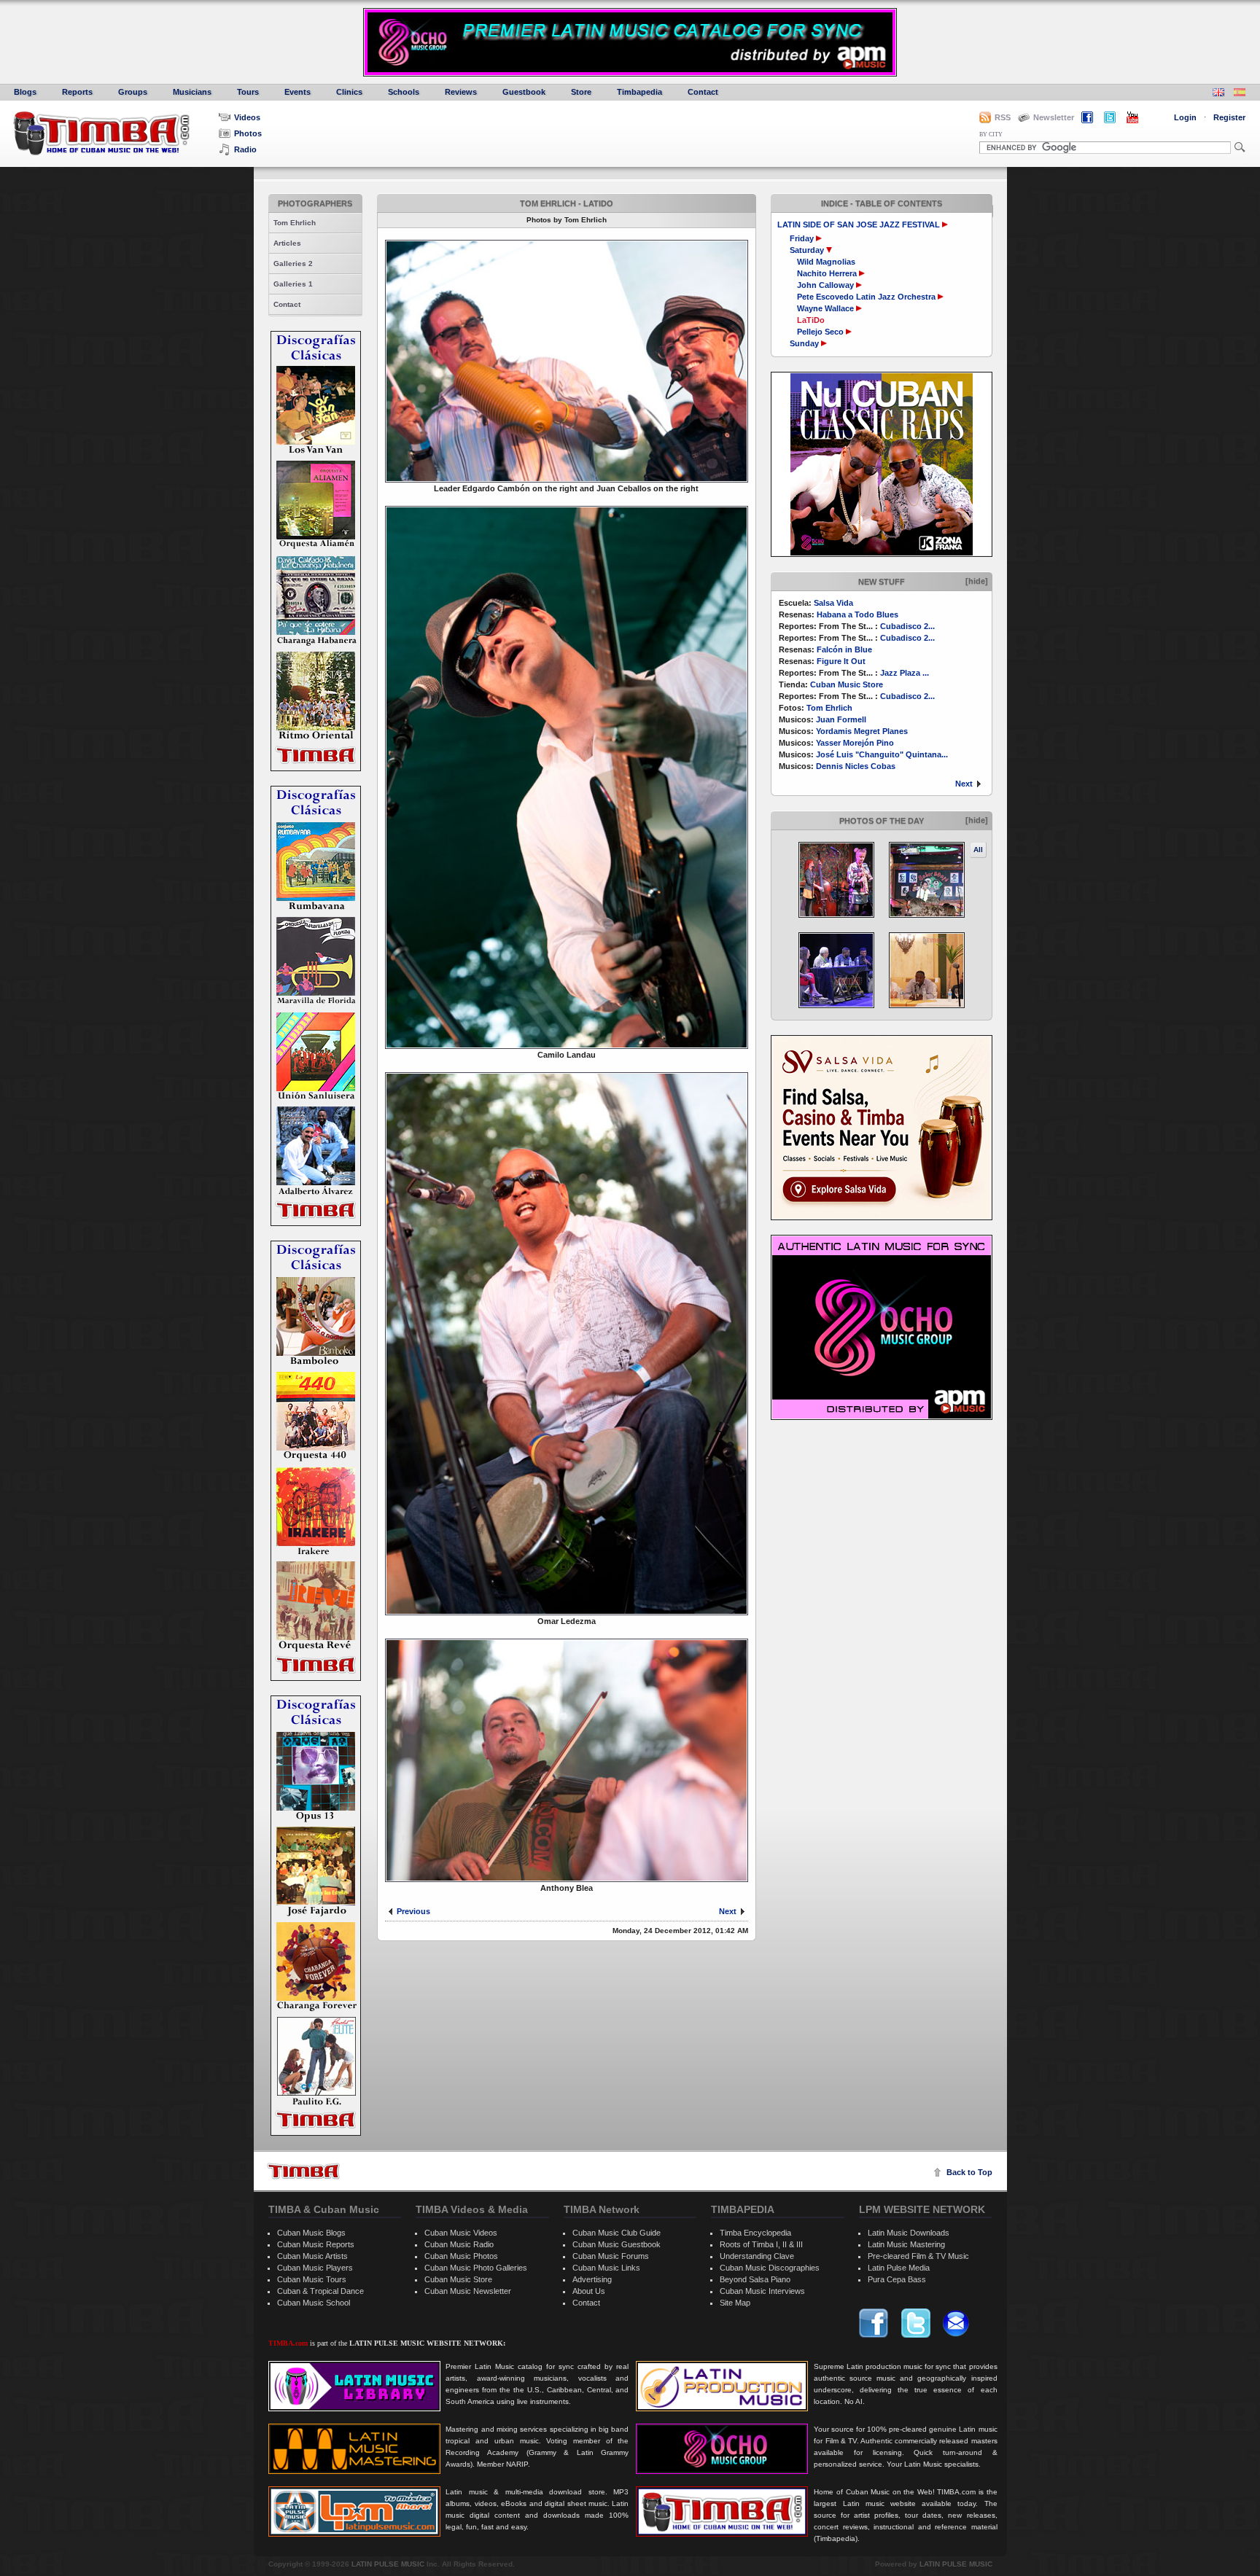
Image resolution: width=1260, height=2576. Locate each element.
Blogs (25, 92)
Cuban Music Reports (316, 2244)
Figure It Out (841, 661)
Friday (803, 238)
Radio (245, 149)
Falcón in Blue (844, 649)
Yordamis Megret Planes (862, 731)
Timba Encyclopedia (755, 2233)
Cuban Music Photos (461, 2256)
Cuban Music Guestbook (617, 2244)
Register (1229, 117)
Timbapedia (639, 92)
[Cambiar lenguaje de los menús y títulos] (1240, 94)
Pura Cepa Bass (897, 2279)
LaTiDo (811, 320)
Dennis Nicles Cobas (856, 766)
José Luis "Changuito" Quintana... (882, 754)
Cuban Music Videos (461, 2233)
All (978, 850)
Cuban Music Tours (312, 2279)
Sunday (805, 343)
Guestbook (524, 92)
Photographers (315, 203)
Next (964, 784)
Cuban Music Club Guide (617, 2233)
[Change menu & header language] (1218, 94)
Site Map (735, 2303)
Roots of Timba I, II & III (761, 2244)
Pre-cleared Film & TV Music (918, 2256)
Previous (413, 1911)
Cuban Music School (314, 2303)
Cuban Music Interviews (762, 2291)
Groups (133, 92)
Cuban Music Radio (459, 2244)
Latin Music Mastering (906, 2244)
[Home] (303, 2171)
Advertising (592, 2279)
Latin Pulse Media (899, 2268)
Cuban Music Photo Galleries (476, 2268)
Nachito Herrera (827, 273)
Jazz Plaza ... (905, 673)
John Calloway (825, 285)
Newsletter (1054, 117)
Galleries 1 (293, 284)
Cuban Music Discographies (770, 2268)
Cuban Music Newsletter (468, 2291)
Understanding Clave (757, 2256)
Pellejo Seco (820, 332)
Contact (703, 92)
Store (581, 92)
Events (297, 92)
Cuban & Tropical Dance (320, 2291)
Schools (404, 92)
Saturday (808, 250)
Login (1185, 117)
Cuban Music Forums (611, 2256)
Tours (248, 92)
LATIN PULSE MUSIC (388, 2564)
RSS (1003, 117)
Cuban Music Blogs (311, 2233)
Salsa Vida (833, 603)
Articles (287, 243)
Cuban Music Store (847, 684)
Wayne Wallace (825, 308)
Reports (77, 92)
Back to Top (969, 2172)
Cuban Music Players (315, 2268)
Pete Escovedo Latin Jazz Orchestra (866, 297)
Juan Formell (841, 719)
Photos (248, 133)
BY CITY (991, 134)
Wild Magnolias (826, 262)
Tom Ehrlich (295, 223)
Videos (247, 117)
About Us (589, 2291)
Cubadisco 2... (907, 626)
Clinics (349, 92)
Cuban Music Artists (312, 2256)
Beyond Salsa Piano (755, 2279)
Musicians (192, 92)
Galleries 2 (293, 264)
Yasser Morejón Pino (855, 743)
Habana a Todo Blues (857, 614)
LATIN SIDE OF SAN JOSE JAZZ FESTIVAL (859, 225)
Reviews (461, 92)
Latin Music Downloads (909, 2233)
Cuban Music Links (606, 2268)
